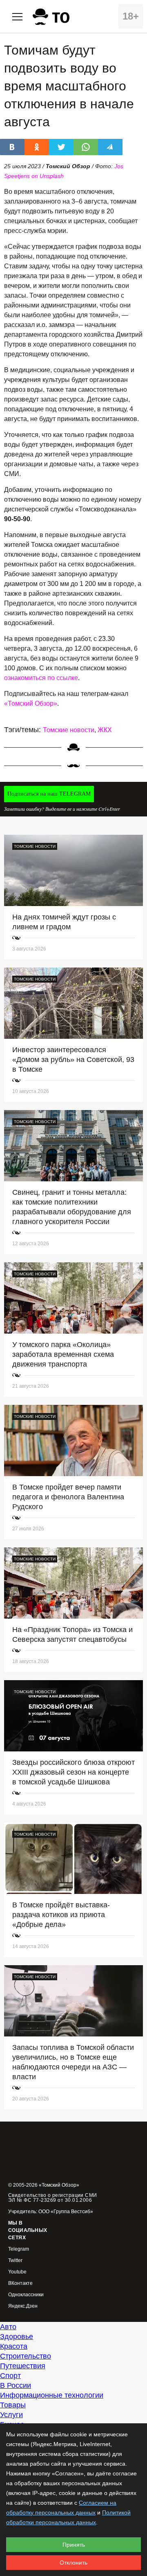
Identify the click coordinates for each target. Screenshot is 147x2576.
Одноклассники (26, 2295)
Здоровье (17, 2337)
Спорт (10, 2376)
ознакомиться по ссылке (41, 678)
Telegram (19, 2249)
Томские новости (69, 730)
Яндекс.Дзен (23, 2306)
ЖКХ (105, 730)
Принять (74, 2545)
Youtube (17, 2272)
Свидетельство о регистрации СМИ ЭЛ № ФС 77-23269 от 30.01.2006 (53, 2198)
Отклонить (73, 2563)
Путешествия (23, 2366)
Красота (14, 2346)
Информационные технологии (52, 2395)
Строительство (26, 2356)
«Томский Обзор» (31, 703)
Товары (13, 2405)
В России (16, 2385)
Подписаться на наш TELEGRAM (49, 794)
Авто (8, 2327)
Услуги (11, 2415)
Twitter (15, 2261)
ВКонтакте (20, 2283)
